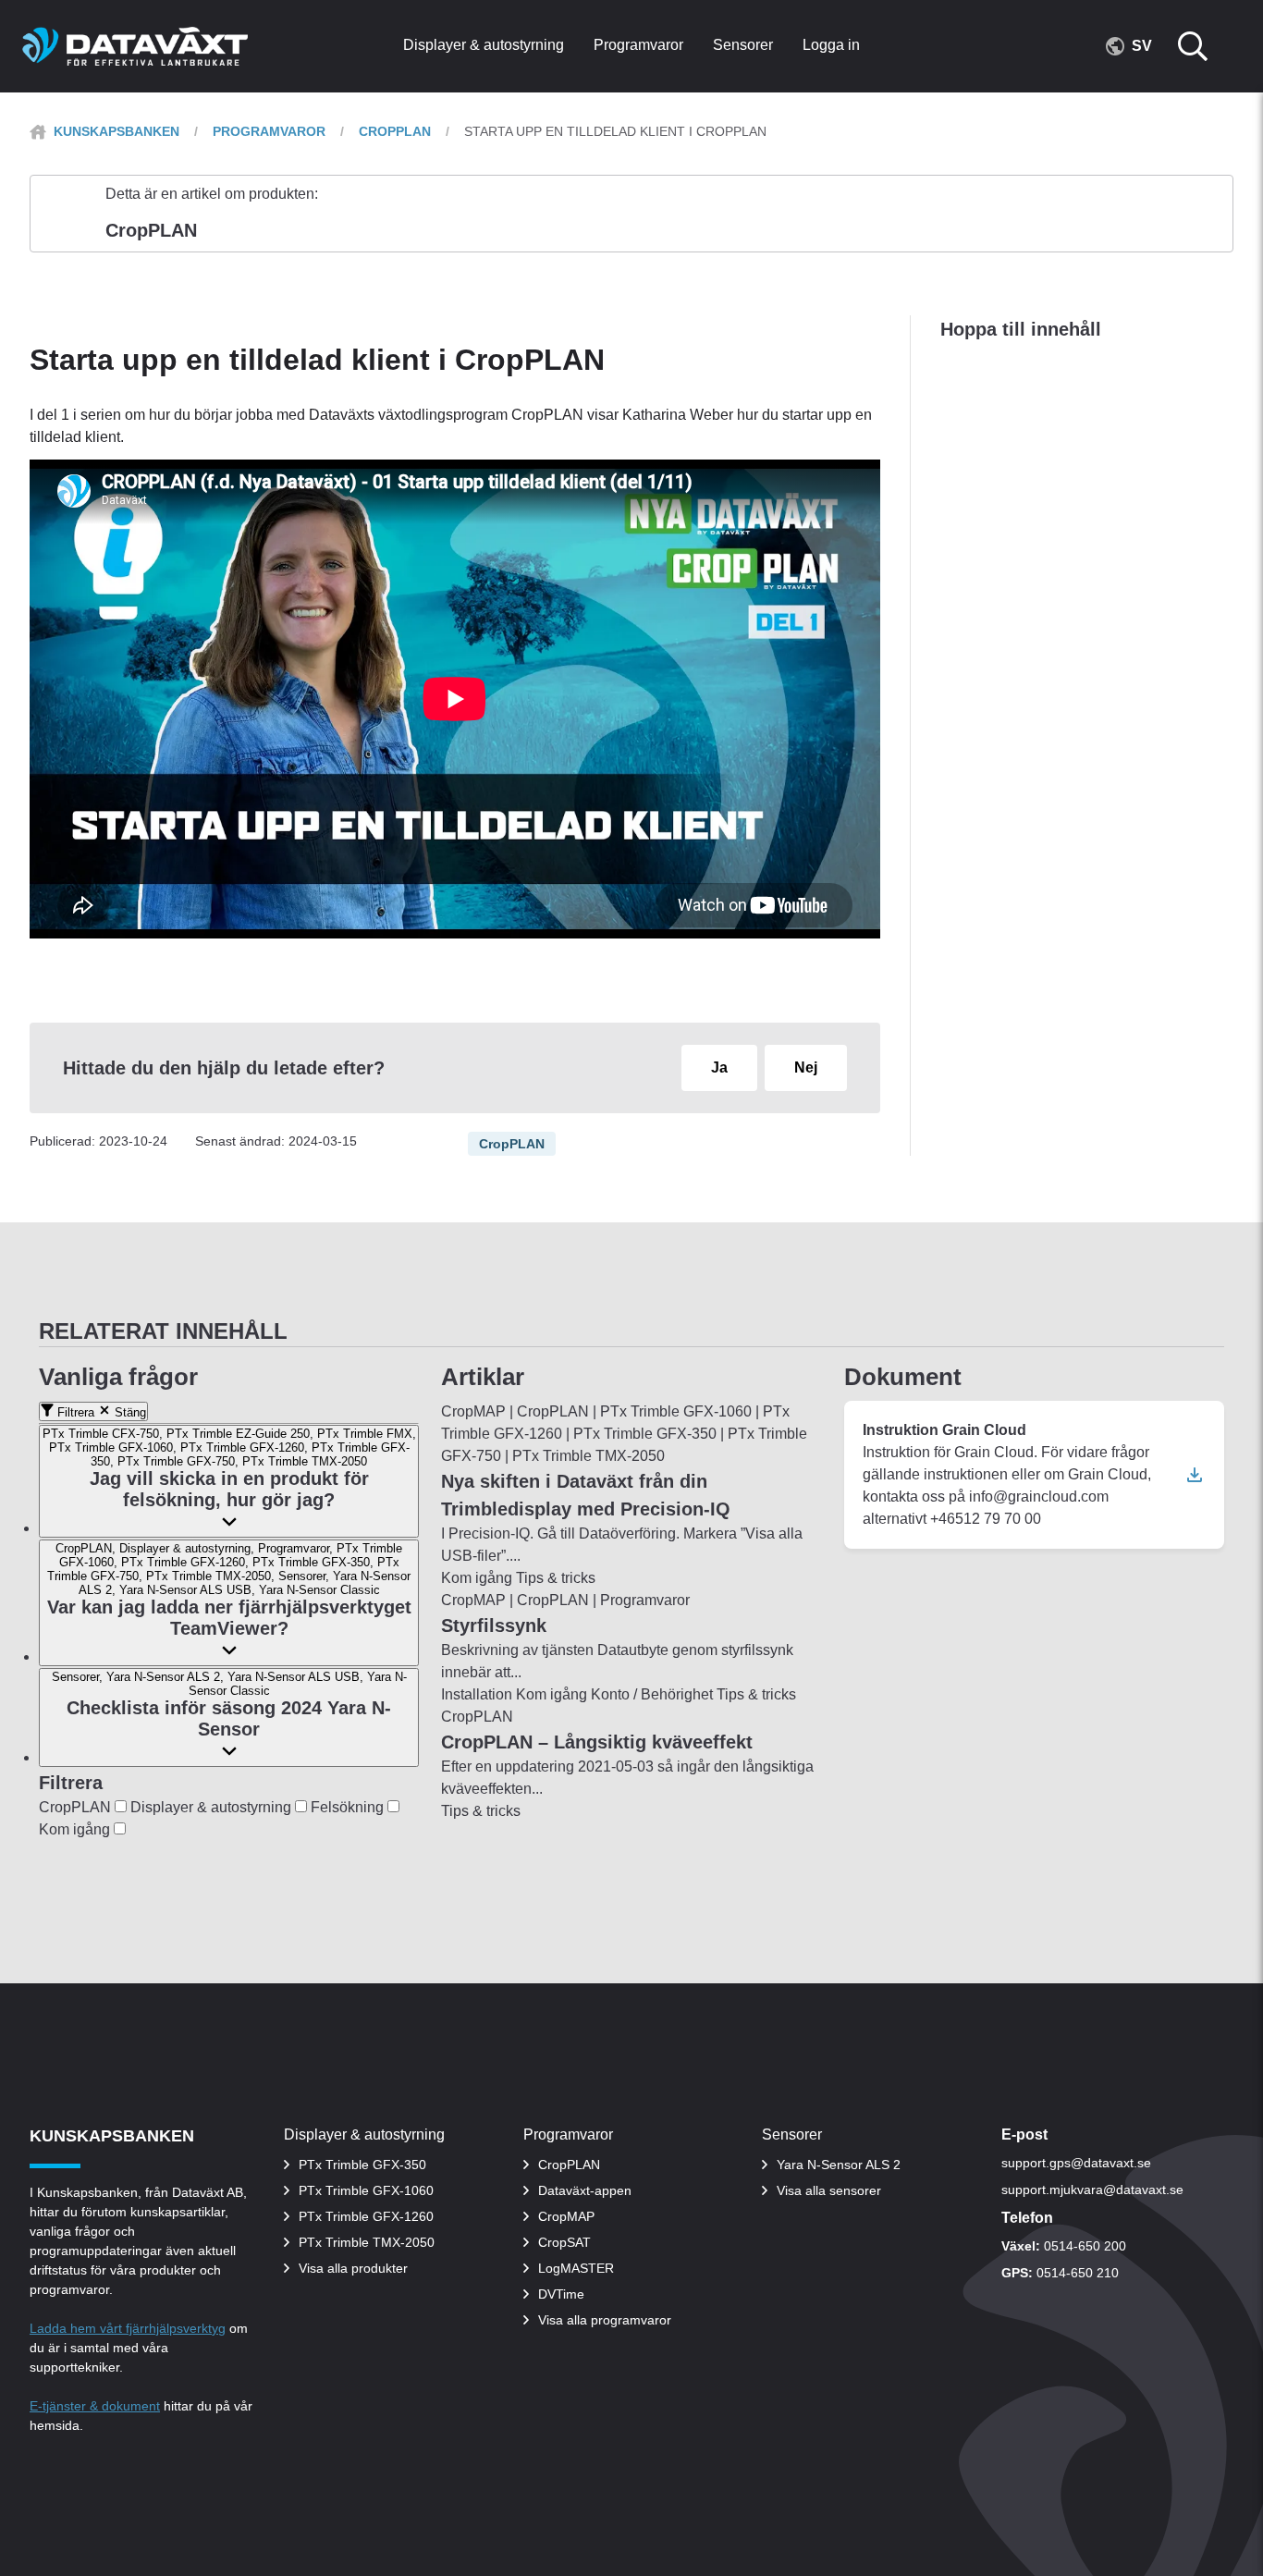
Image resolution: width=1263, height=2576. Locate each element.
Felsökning (349, 1807)
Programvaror (269, 131)
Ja (719, 1067)
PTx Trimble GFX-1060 (366, 2190)
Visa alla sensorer (829, 2190)
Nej (806, 1067)
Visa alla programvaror (605, 2320)
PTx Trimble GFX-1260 (366, 2216)
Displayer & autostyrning (213, 1807)
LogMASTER (576, 2268)
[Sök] (1204, 46)
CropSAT (564, 2242)
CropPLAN (395, 131)
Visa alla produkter (353, 2268)
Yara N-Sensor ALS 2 (839, 2165)
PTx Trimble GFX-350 (362, 2165)
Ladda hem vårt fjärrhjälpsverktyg (128, 2328)
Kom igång (76, 1829)
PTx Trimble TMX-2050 (367, 2242)
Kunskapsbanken (116, 131)
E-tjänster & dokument (95, 2406)
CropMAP (566, 2216)
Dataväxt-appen (585, 2190)
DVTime (561, 2294)
